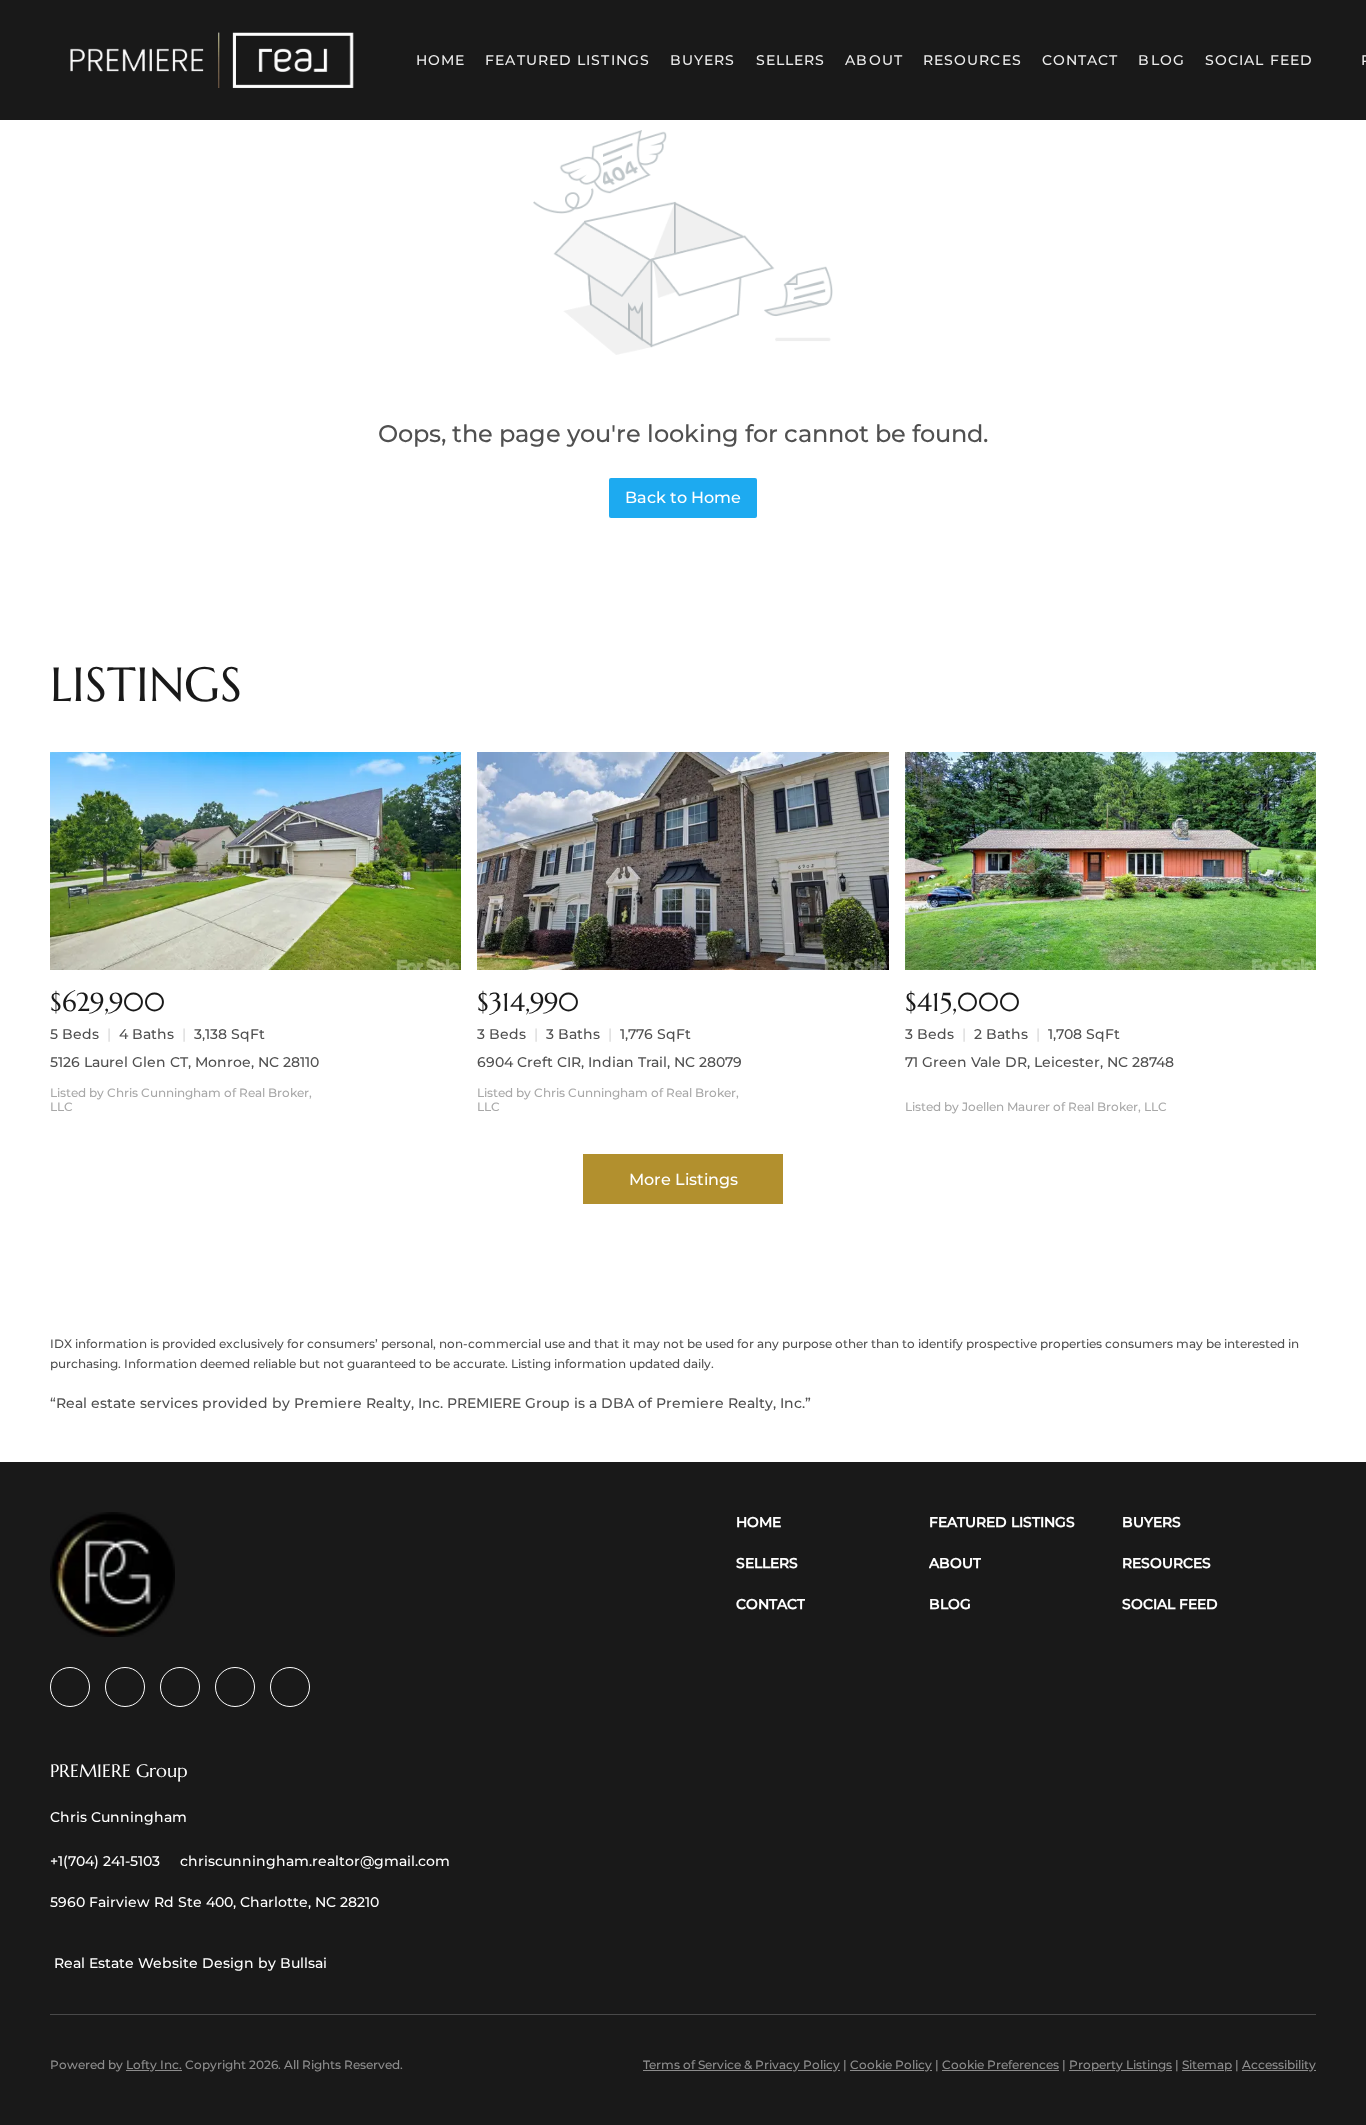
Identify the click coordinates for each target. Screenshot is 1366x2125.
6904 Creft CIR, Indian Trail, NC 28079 (609, 1062)
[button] (212, 60)
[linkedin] (125, 1687)
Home (440, 60)
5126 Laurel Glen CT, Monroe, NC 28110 (184, 1062)
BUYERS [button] (703, 60)
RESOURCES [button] (972, 60)
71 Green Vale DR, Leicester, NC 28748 (1039, 1062)
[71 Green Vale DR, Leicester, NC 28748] (1110, 861)
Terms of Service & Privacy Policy (741, 2064)
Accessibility (1279, 2064)
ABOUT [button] (874, 60)
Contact (1080, 60)
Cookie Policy (891, 2064)
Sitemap (1207, 2064)
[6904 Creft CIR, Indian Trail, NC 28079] (682, 861)
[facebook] (70, 1687)
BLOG (1161, 60)
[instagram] (235, 1687)
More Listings (683, 1179)
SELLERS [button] (791, 60)
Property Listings (1120, 2064)
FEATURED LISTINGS (567, 60)
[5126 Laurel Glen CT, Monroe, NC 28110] (255, 861)
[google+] (290, 1687)
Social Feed (1259, 60)
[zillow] (180, 1687)
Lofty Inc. (154, 2064)
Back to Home (683, 497)
